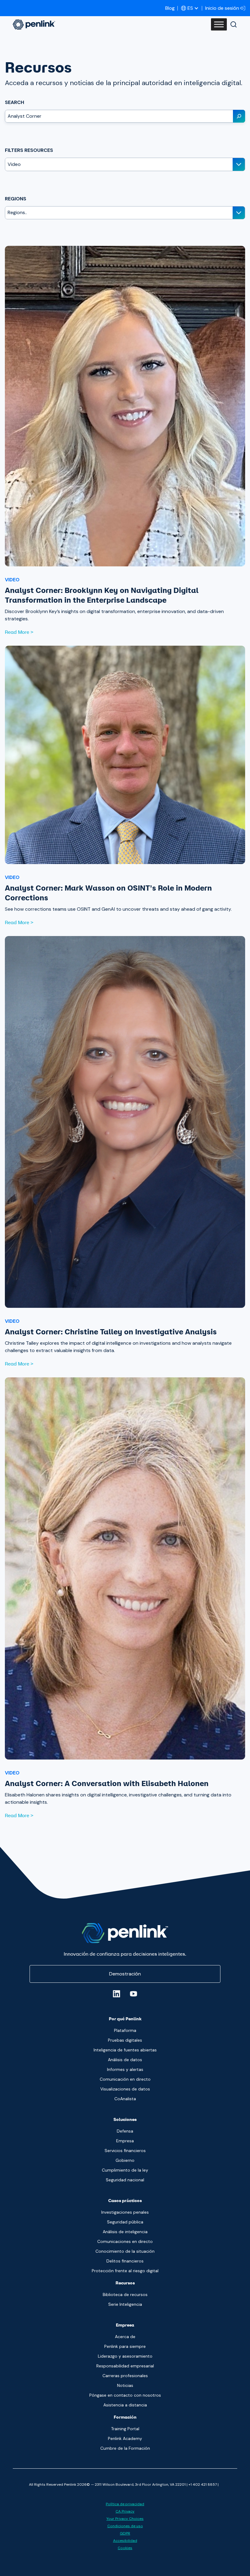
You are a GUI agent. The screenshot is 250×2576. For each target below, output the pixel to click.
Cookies (125, 2548)
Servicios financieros (125, 2151)
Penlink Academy (125, 2438)
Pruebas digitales (125, 2040)
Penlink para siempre (125, 2346)
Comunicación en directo (125, 2079)
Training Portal (125, 2429)
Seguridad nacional (125, 2180)
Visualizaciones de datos (125, 2089)
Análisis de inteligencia (125, 2232)
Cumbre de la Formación (125, 2448)
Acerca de (125, 2337)
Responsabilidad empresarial (125, 2366)
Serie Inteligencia (125, 2304)
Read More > (19, 632)
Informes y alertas (125, 2069)
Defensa (125, 2131)
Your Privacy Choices (125, 2519)
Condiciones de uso (125, 2526)
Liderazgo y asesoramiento (125, 2356)
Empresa (125, 2141)
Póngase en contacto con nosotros (125, 2395)
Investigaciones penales (125, 2212)
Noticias (125, 2385)
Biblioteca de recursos (125, 2294)
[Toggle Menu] (219, 24)
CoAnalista (125, 2099)
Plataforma (125, 2030)
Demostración (125, 1974)
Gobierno (125, 2160)
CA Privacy (125, 2511)
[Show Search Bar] (234, 24)
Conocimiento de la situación (125, 2251)
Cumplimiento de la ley (125, 2170)
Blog (170, 8)
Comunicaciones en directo (125, 2241)
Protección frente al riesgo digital (125, 2271)
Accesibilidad (125, 2541)
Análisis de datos (125, 2060)
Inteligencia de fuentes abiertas (125, 2050)
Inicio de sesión (222, 8)
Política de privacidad (125, 2504)
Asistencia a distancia (125, 2405)
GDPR (125, 2533)
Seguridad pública (125, 2222)
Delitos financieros (125, 2261)
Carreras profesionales (125, 2376)
